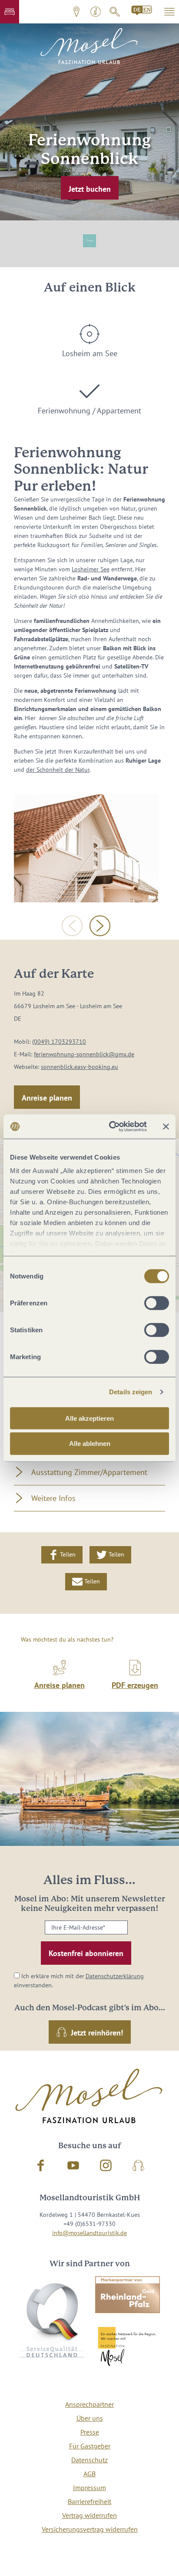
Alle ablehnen (90, 1444)
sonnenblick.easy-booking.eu (80, 1067)
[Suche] (115, 12)
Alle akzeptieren (89, 1418)
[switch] (157, 1303)
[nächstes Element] (100, 926)
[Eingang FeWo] (86, 848)
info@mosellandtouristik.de (89, 2233)
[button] (10, 12)
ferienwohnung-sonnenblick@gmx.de (84, 1054)
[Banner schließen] (166, 1127)
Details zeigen (131, 1392)
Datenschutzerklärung (115, 1976)
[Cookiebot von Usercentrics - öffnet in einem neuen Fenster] (111, 1127)
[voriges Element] (72, 926)
